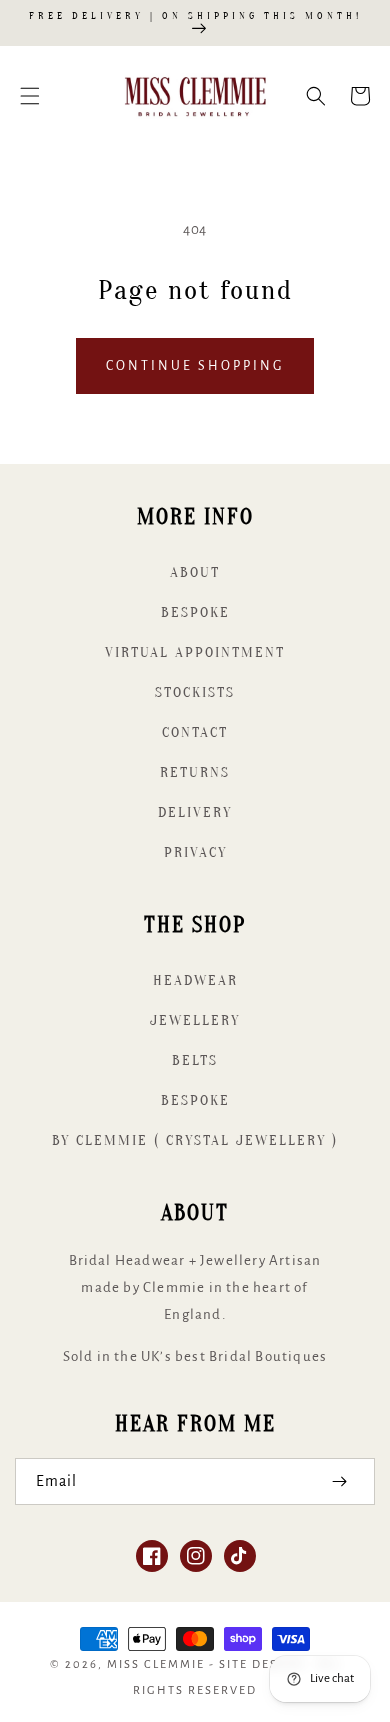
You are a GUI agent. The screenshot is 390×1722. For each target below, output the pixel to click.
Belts (195, 1060)
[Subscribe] (339, 1481)
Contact (195, 732)
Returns (195, 772)
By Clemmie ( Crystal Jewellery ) (195, 1140)
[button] (30, 96)
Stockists (195, 692)
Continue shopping (195, 366)
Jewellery (195, 1020)
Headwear (195, 980)
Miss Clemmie (156, 1664)
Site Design (261, 1664)
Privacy (195, 852)
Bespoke (195, 612)
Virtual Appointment (195, 652)
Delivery (195, 812)
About (195, 572)
